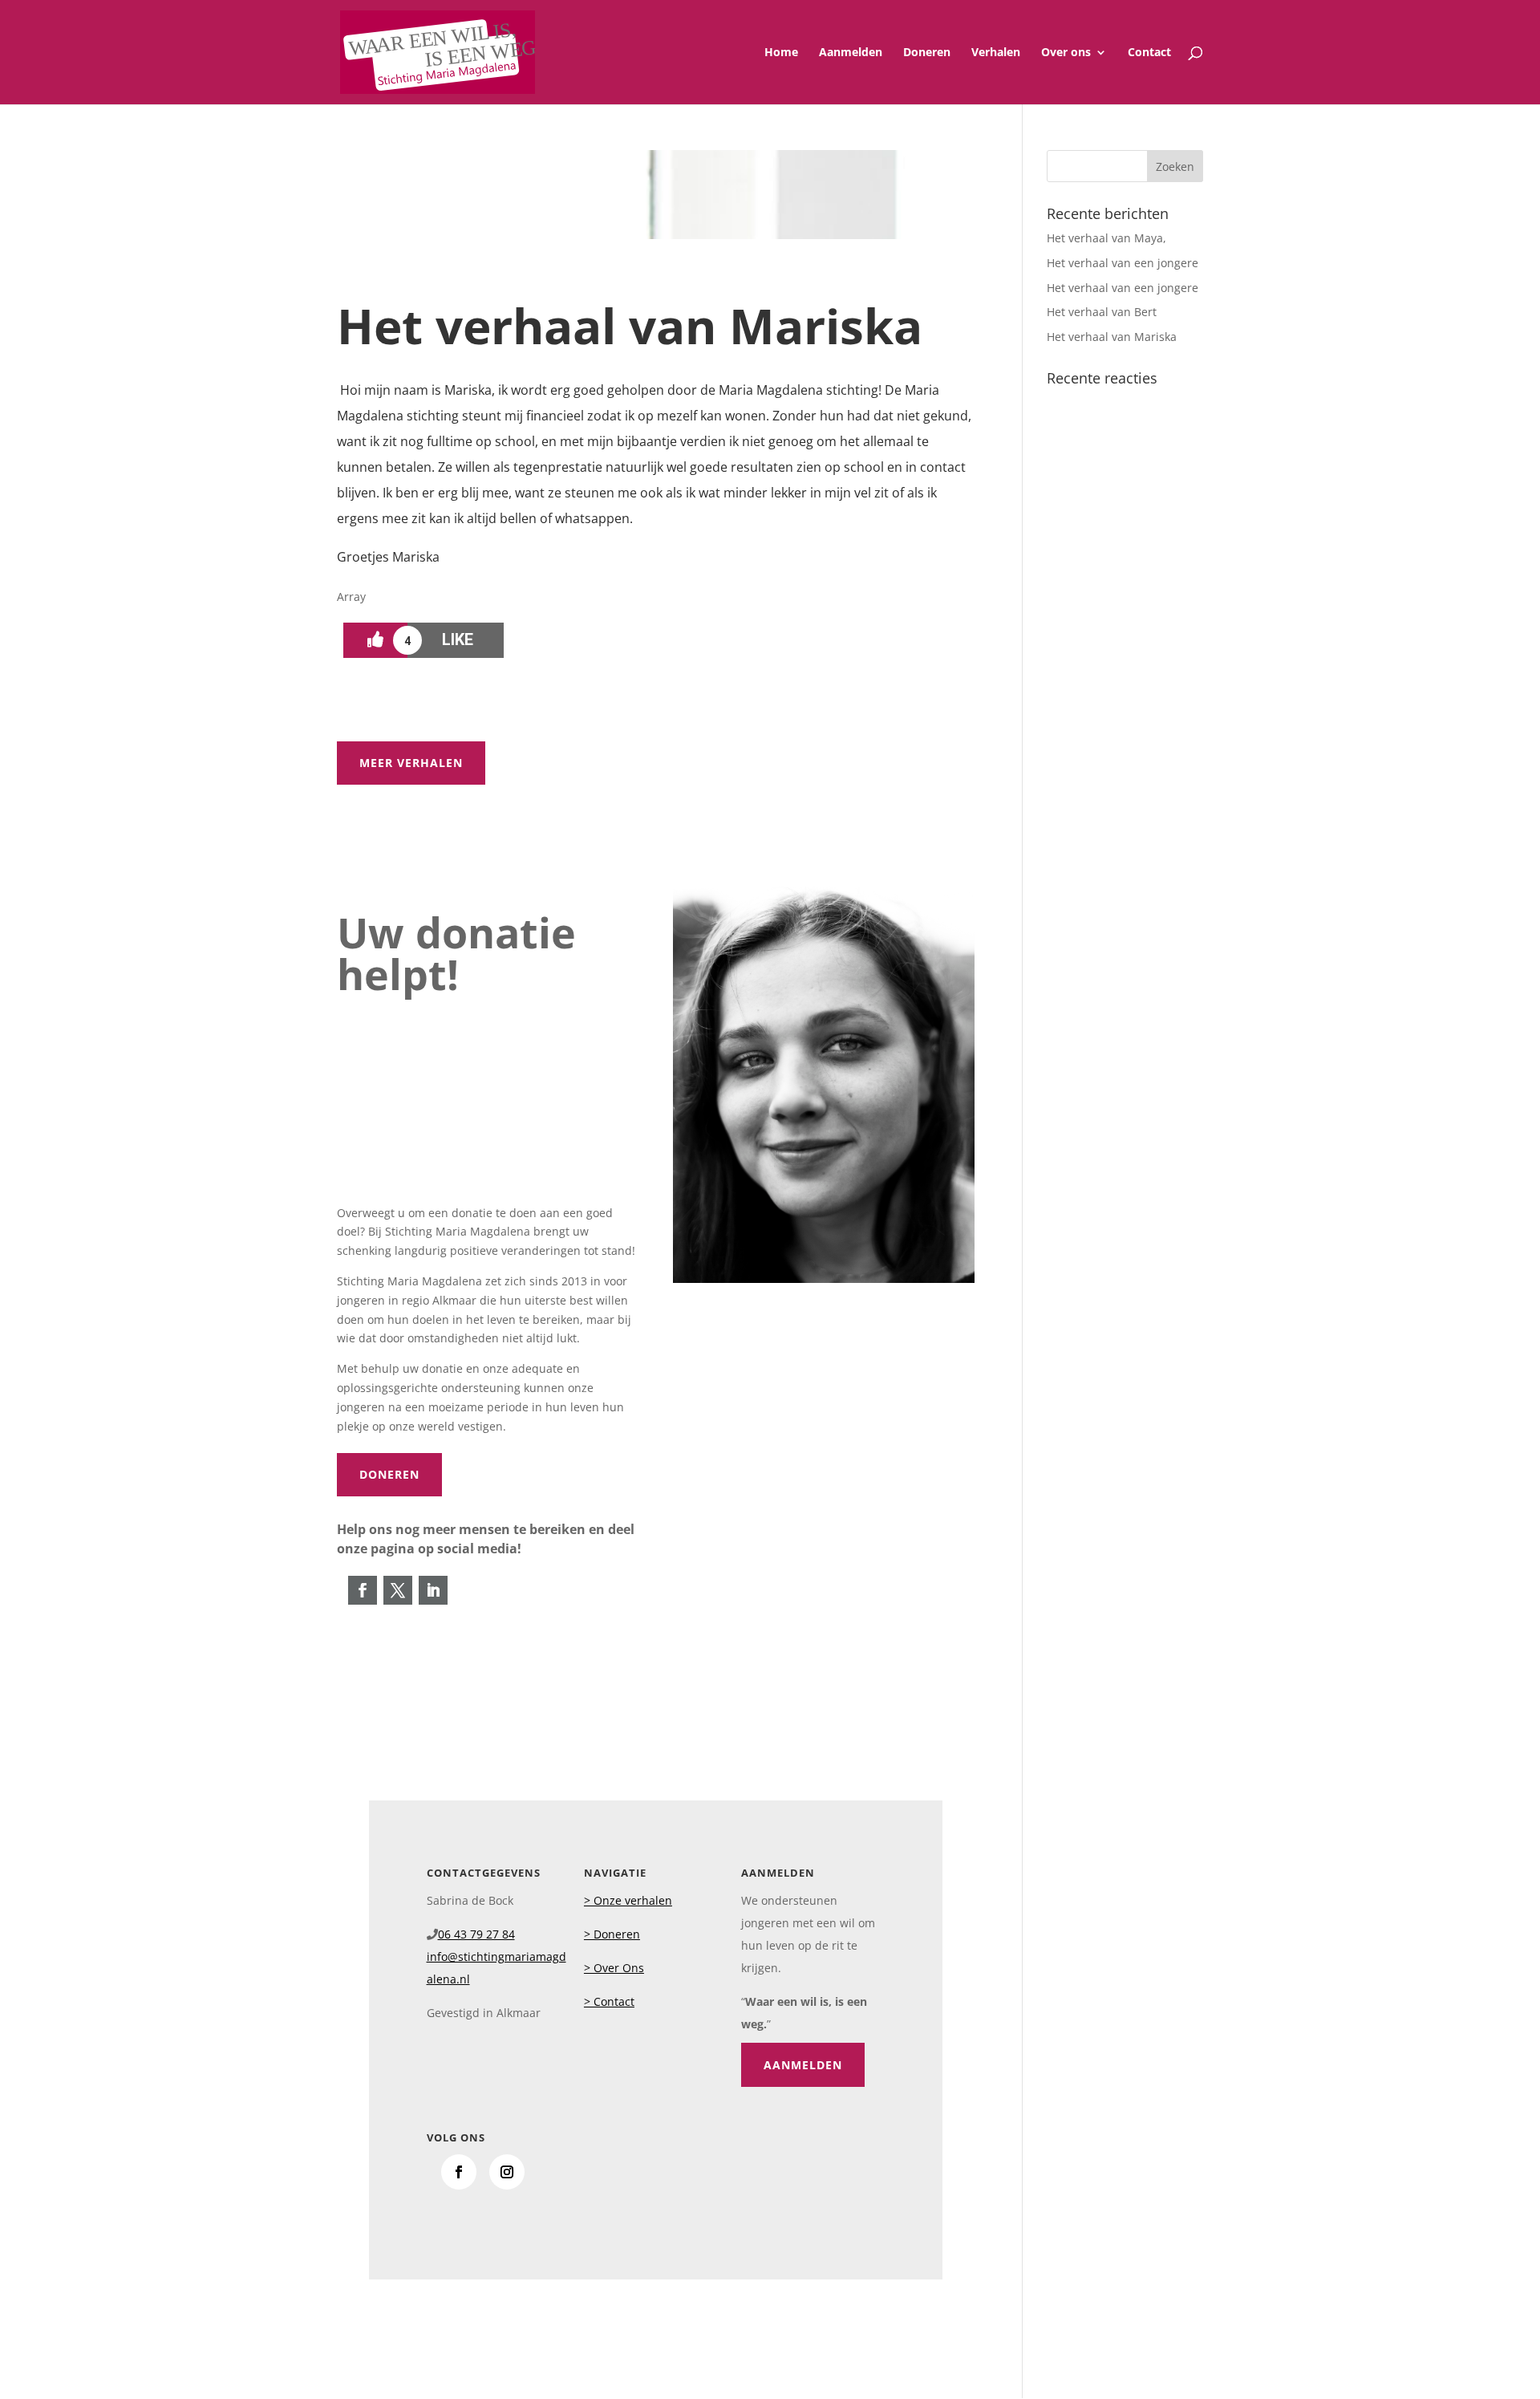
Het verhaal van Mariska (1112, 337)
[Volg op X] (398, 1590)
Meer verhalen (411, 763)
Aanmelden (851, 53)
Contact (1149, 53)
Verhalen (996, 53)
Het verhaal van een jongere (1123, 263)
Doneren (927, 53)
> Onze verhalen (628, 1900)
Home (781, 53)
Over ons (1066, 53)
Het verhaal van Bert (1102, 312)
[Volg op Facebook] (363, 1590)
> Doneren (612, 1934)
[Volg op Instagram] (507, 2172)
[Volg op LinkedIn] (433, 1590)
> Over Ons (614, 1968)
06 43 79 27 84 (476, 1934)
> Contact (609, 2001)
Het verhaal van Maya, (1106, 238)
